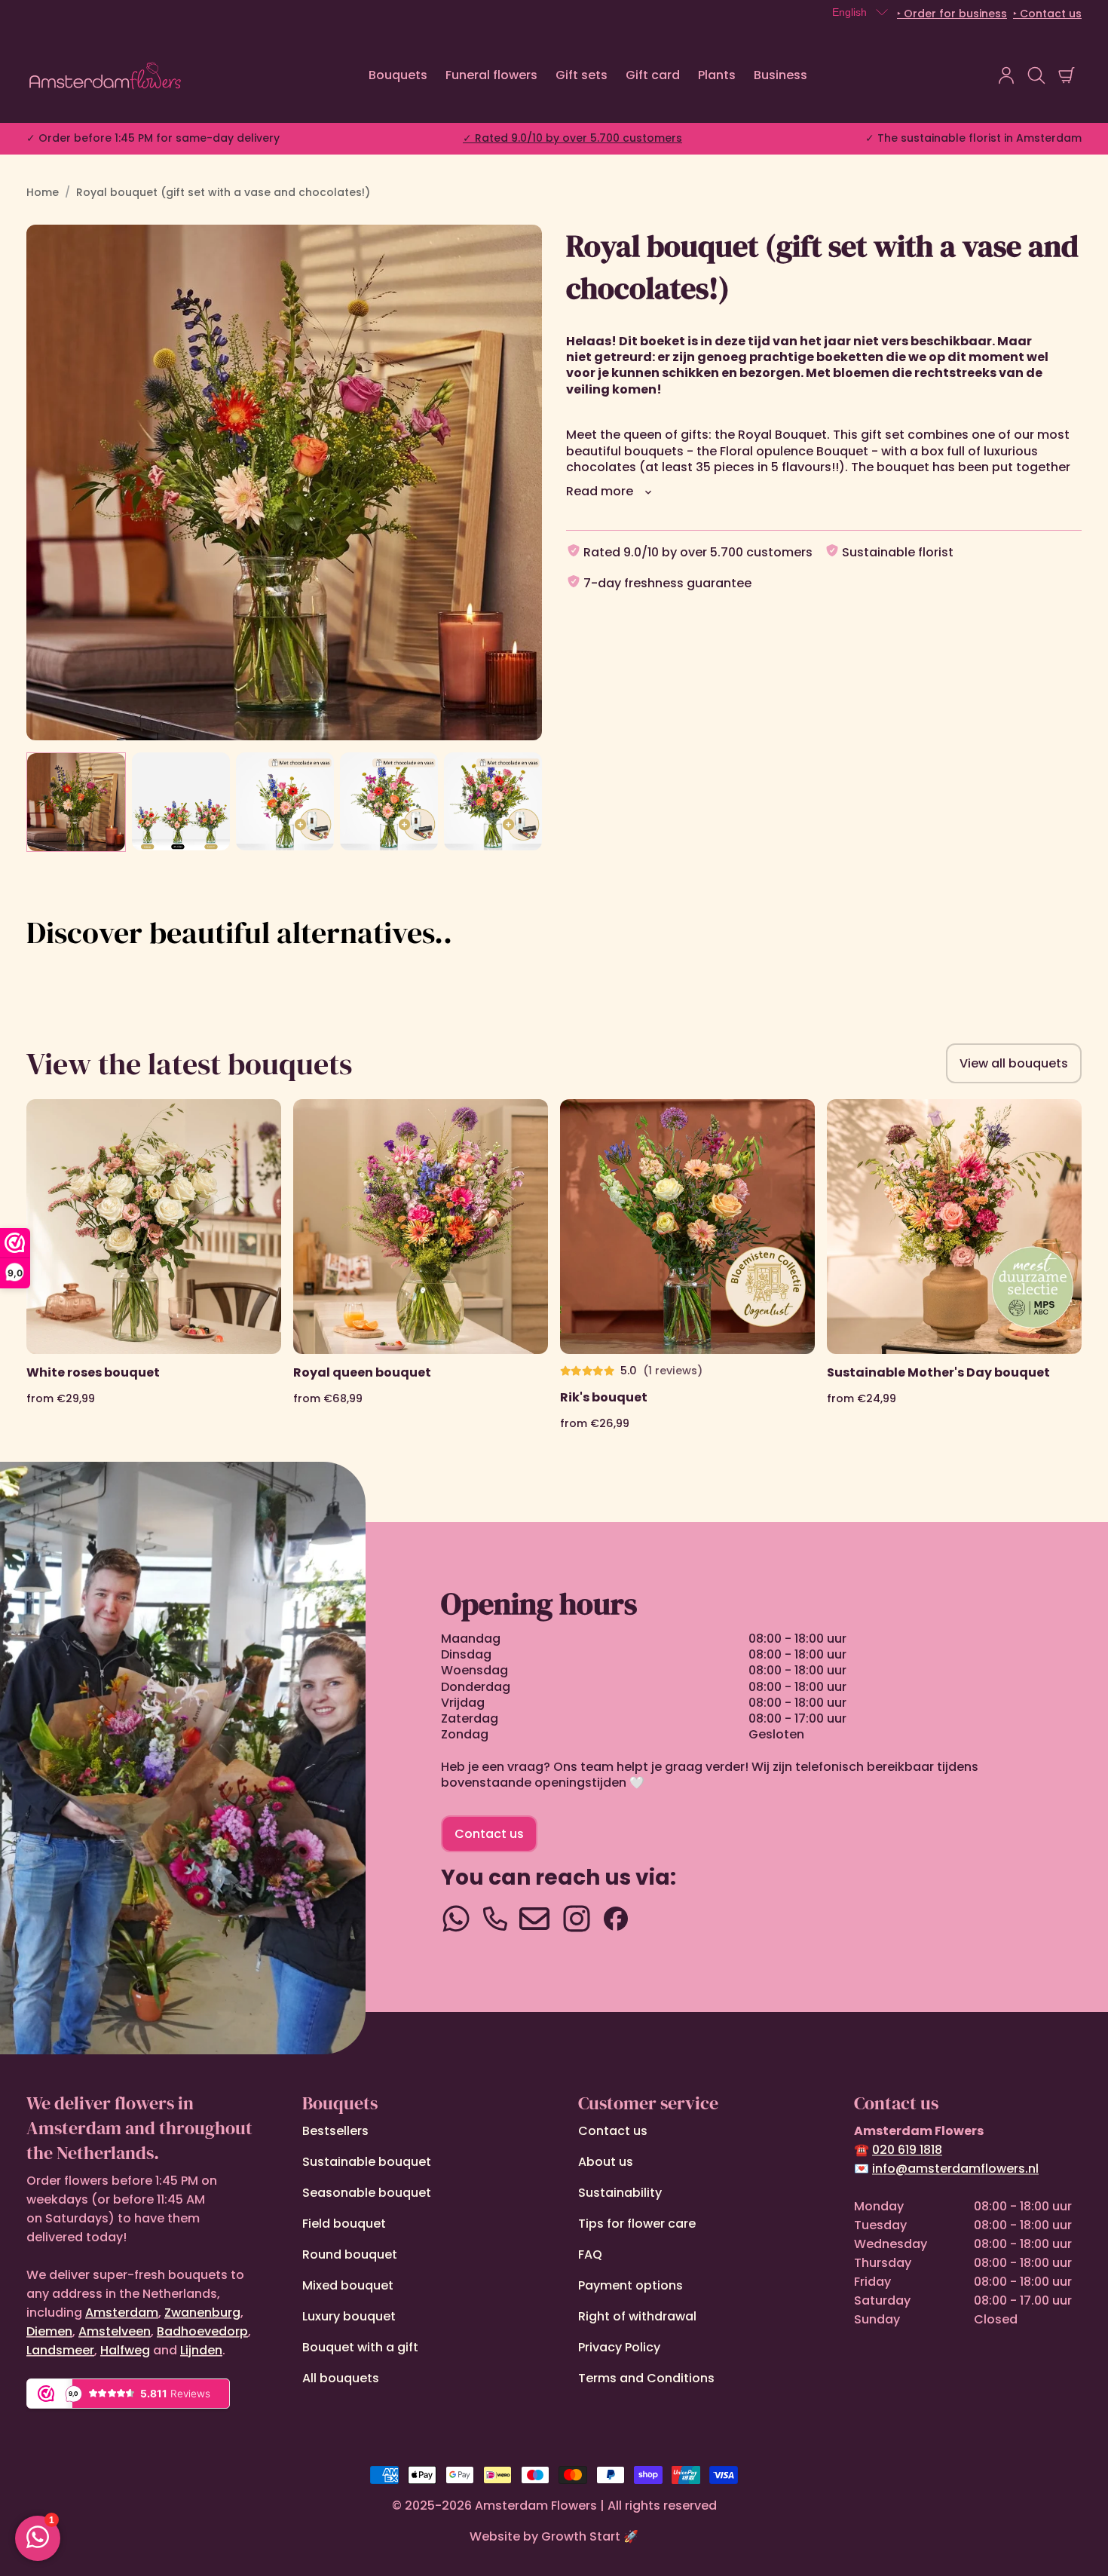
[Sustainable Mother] (954, 1265)
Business (780, 75)
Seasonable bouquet (367, 2193)
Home (43, 192)
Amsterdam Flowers (536, 2506)
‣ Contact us (1047, 14)
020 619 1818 (907, 2150)
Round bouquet (350, 2254)
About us (606, 2162)
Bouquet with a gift (360, 2347)
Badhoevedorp (202, 2331)
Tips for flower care (637, 2224)
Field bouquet (344, 2224)
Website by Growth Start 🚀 (554, 2536)
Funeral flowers (491, 75)
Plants (717, 75)
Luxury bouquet (349, 2316)
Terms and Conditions (646, 2378)
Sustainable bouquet (367, 2162)
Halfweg (125, 2350)
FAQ (590, 2254)
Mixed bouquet (348, 2285)
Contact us (489, 1834)
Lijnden (201, 2350)
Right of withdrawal (637, 2316)
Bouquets (398, 75)
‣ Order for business (952, 14)
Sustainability (620, 2193)
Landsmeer (60, 2350)
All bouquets (341, 2378)
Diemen (49, 2331)
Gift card (653, 75)
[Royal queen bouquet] (421, 1265)
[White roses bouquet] (154, 1265)
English (849, 12)
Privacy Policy (619, 2347)
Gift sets (582, 75)
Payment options (631, 2285)
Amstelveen (115, 2331)
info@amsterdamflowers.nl (955, 2169)
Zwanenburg (202, 2313)
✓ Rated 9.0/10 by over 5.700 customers (572, 138)
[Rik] (687, 1265)
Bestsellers (335, 2131)
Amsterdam (122, 2313)
